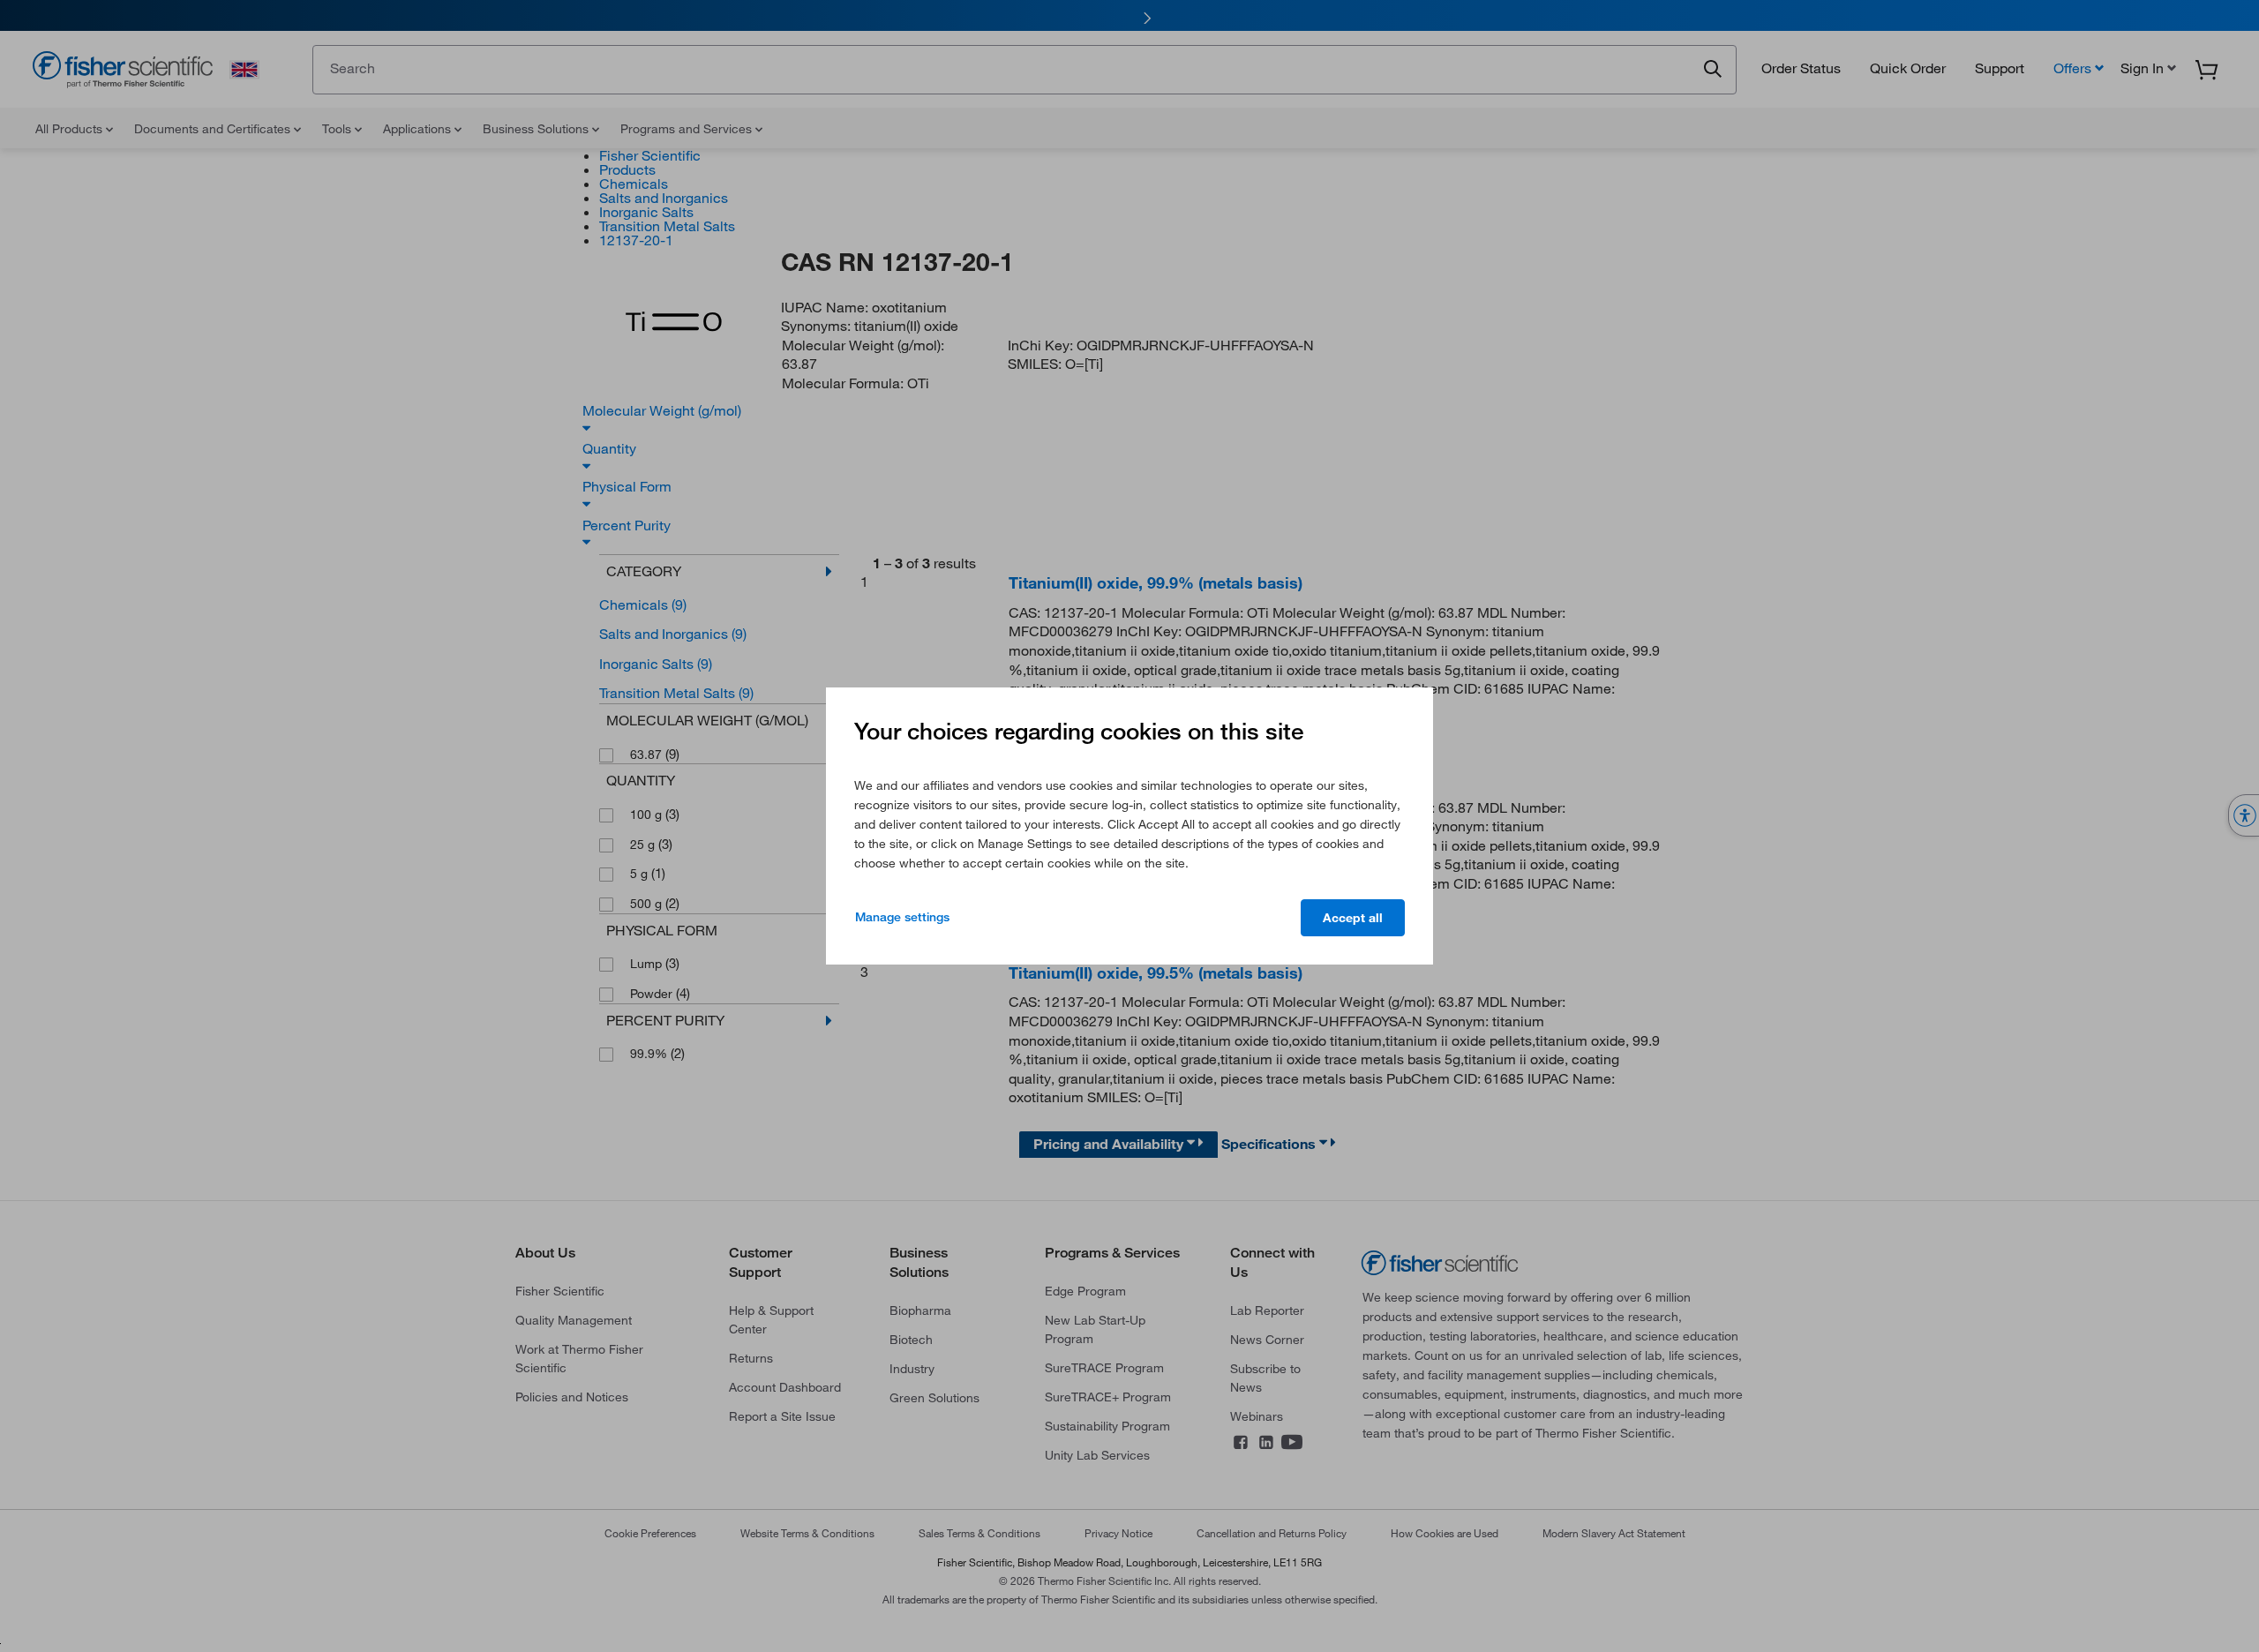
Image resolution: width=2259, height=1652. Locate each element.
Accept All (1353, 918)
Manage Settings (902, 917)
